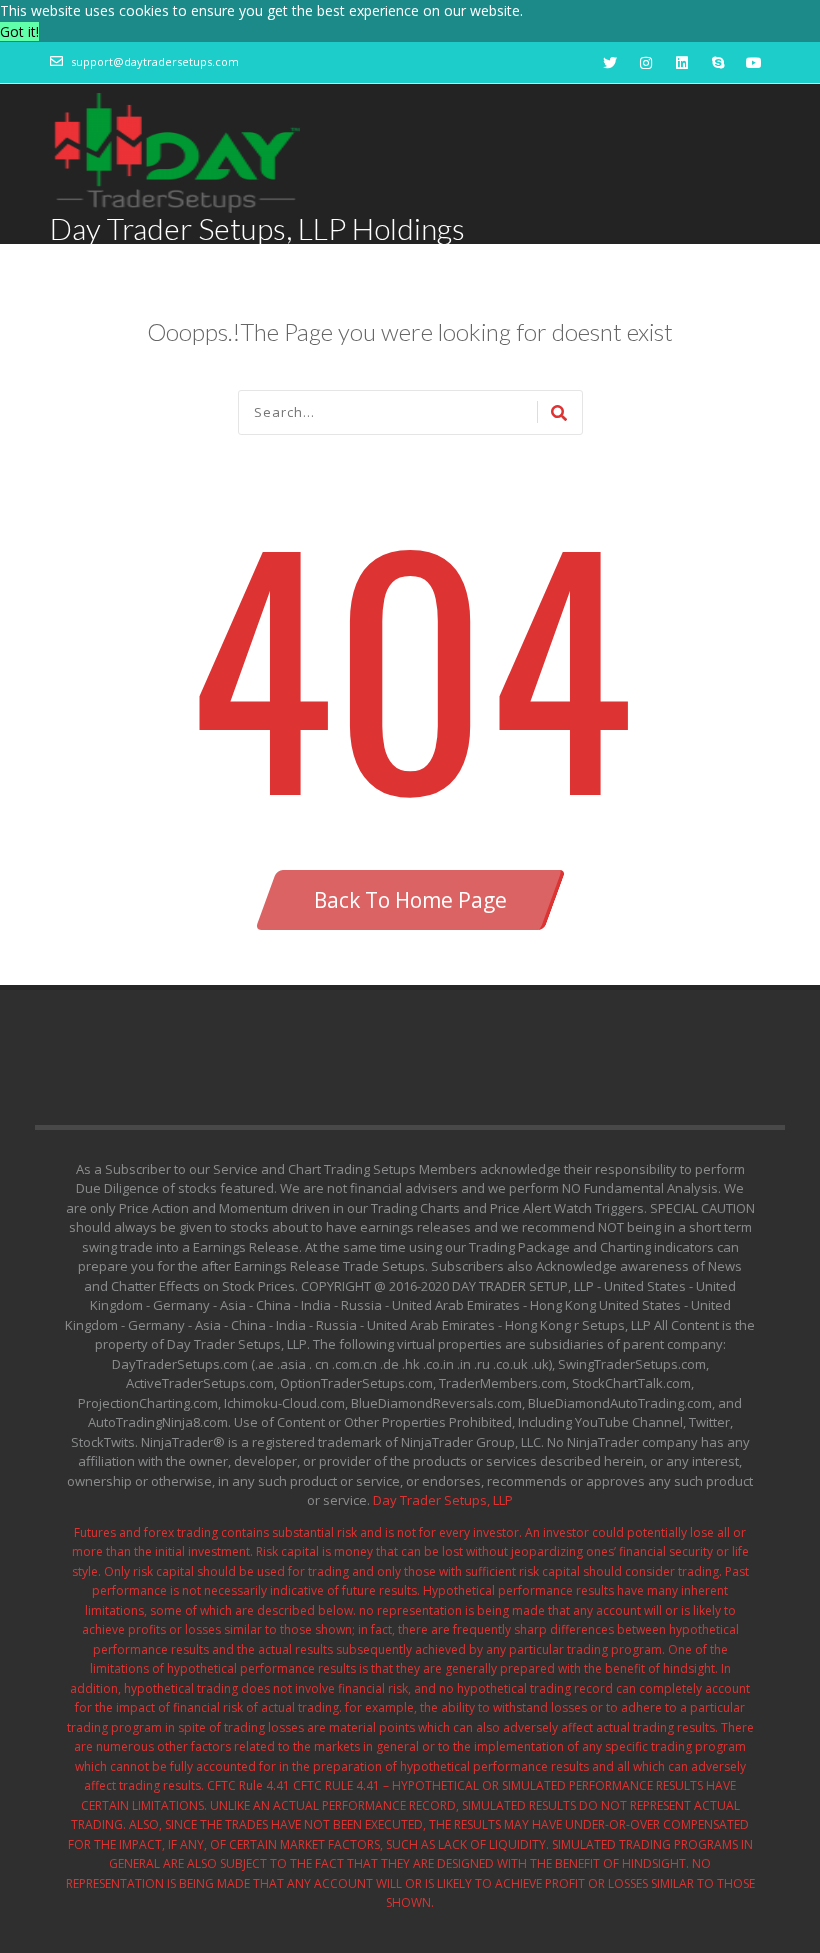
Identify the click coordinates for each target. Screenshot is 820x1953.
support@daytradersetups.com (155, 61)
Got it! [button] (19, 31)
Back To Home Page (410, 900)
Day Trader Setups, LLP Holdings (257, 228)
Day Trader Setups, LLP (443, 1500)
